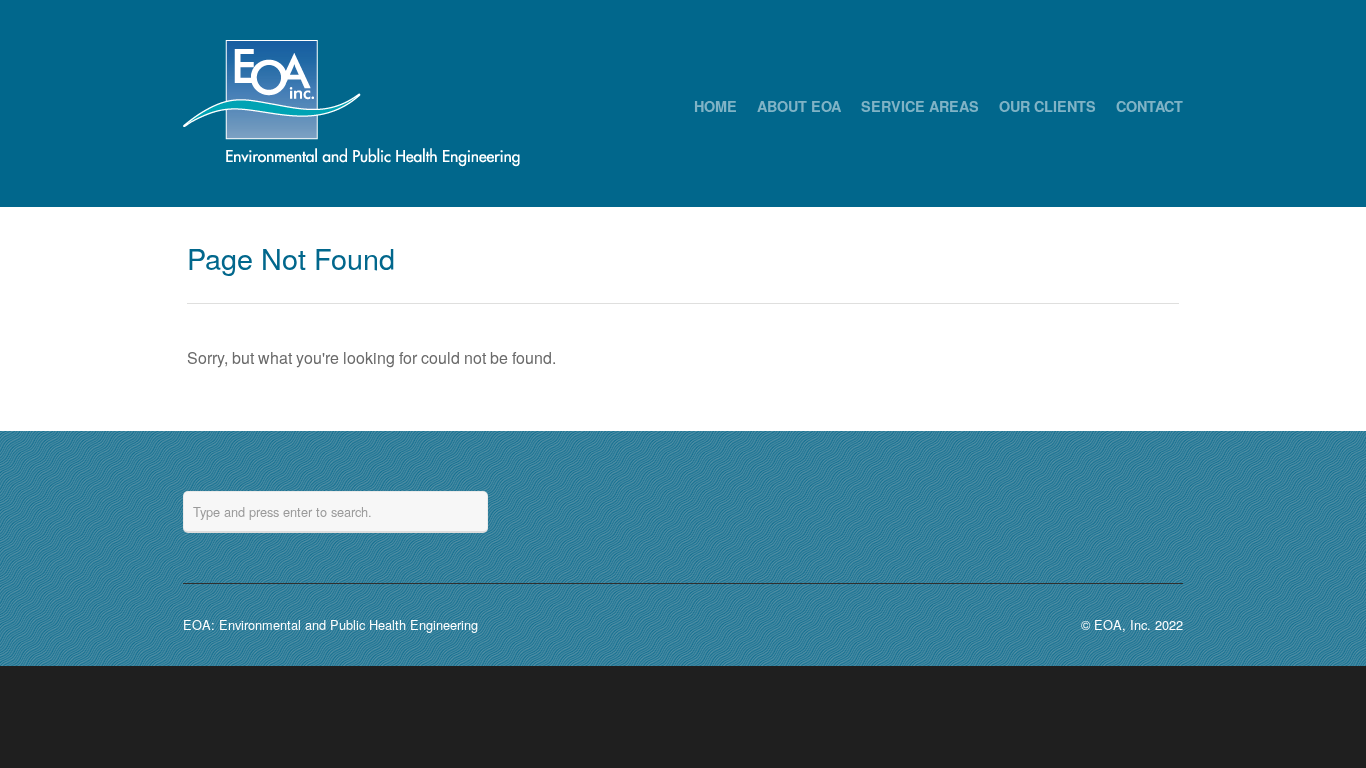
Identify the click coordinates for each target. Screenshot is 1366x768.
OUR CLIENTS (1047, 106)
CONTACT (1149, 106)
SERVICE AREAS (920, 106)
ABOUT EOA (799, 106)
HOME (715, 106)
